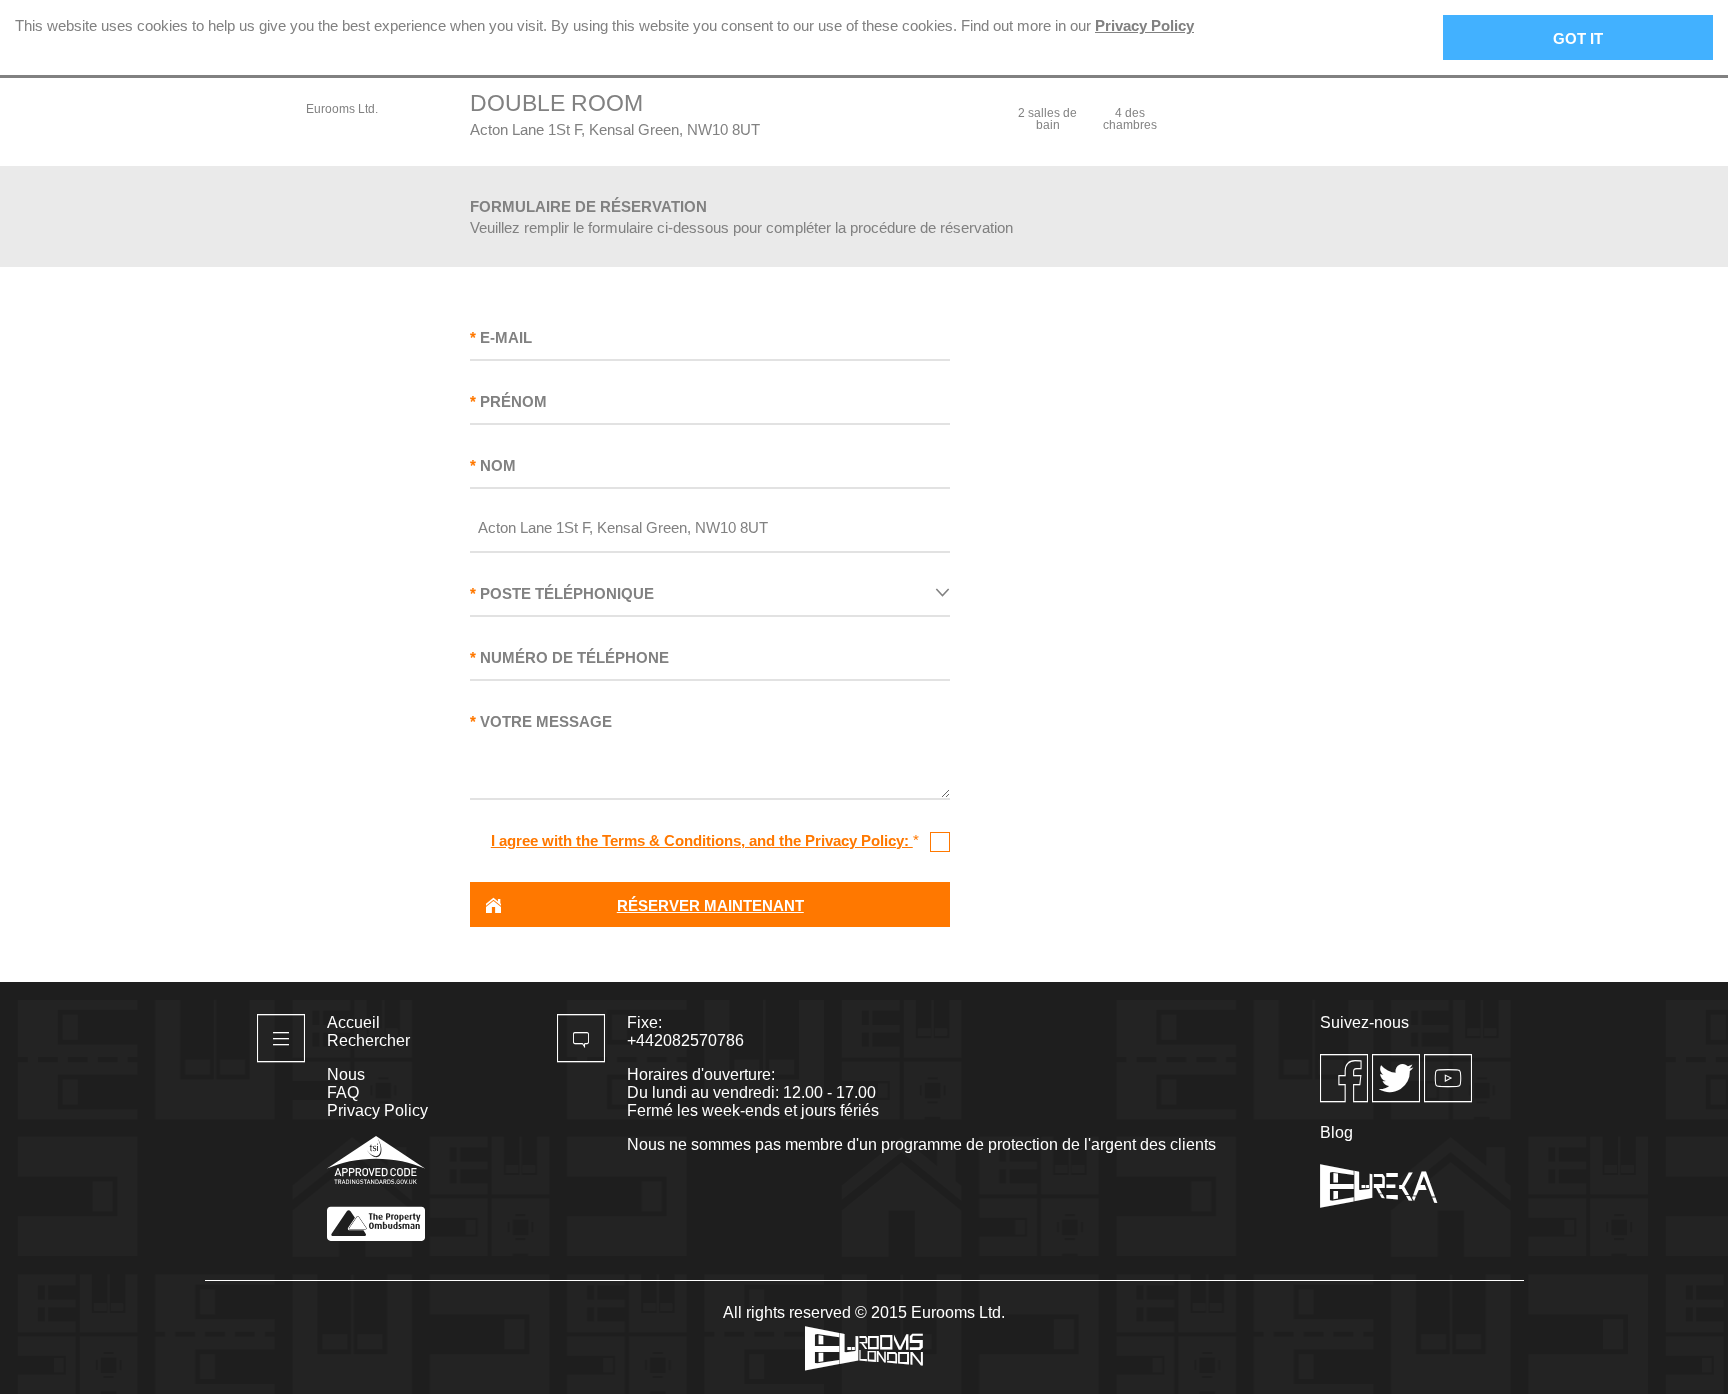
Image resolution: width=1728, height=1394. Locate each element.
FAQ (343, 1092)
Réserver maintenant (710, 905)
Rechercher (368, 1040)
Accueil (353, 1022)
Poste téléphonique (567, 593)
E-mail (506, 337)
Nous (346, 1074)
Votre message (546, 721)
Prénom (513, 401)
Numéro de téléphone (574, 657)
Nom (498, 465)
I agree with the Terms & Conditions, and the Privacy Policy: (702, 840)
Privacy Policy (1144, 25)
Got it (1578, 38)
